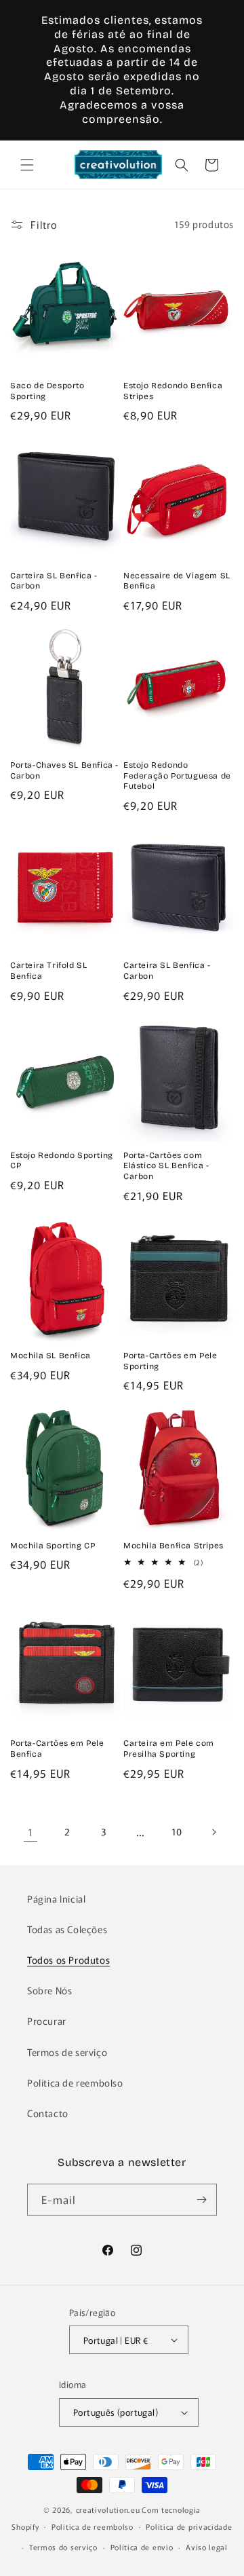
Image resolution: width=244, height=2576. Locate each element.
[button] (27, 165)
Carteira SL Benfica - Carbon (54, 581)
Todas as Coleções (67, 1929)
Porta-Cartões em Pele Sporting (170, 1361)
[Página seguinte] (213, 1832)
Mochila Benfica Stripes (174, 1546)
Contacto (48, 2113)
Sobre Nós (49, 1990)
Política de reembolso (75, 2083)
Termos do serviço (63, 2547)
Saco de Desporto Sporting (47, 391)
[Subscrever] (201, 2200)
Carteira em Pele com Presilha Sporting (169, 1749)
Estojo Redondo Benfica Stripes (173, 391)
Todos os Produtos (68, 1960)
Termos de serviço (67, 2052)
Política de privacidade (189, 2526)
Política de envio (142, 2547)
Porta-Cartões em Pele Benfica (57, 1749)
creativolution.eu (108, 2509)
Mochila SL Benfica (50, 1356)
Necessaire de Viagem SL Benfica (177, 581)
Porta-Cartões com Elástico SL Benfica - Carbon (166, 1166)
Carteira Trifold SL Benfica (48, 971)
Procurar (47, 2021)
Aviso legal (207, 2547)
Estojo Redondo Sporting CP (62, 1161)
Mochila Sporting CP (53, 1546)
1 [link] (30, 1832)
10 (177, 1831)
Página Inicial (56, 1899)
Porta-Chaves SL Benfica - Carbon (64, 770)
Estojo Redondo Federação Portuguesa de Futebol (177, 776)
